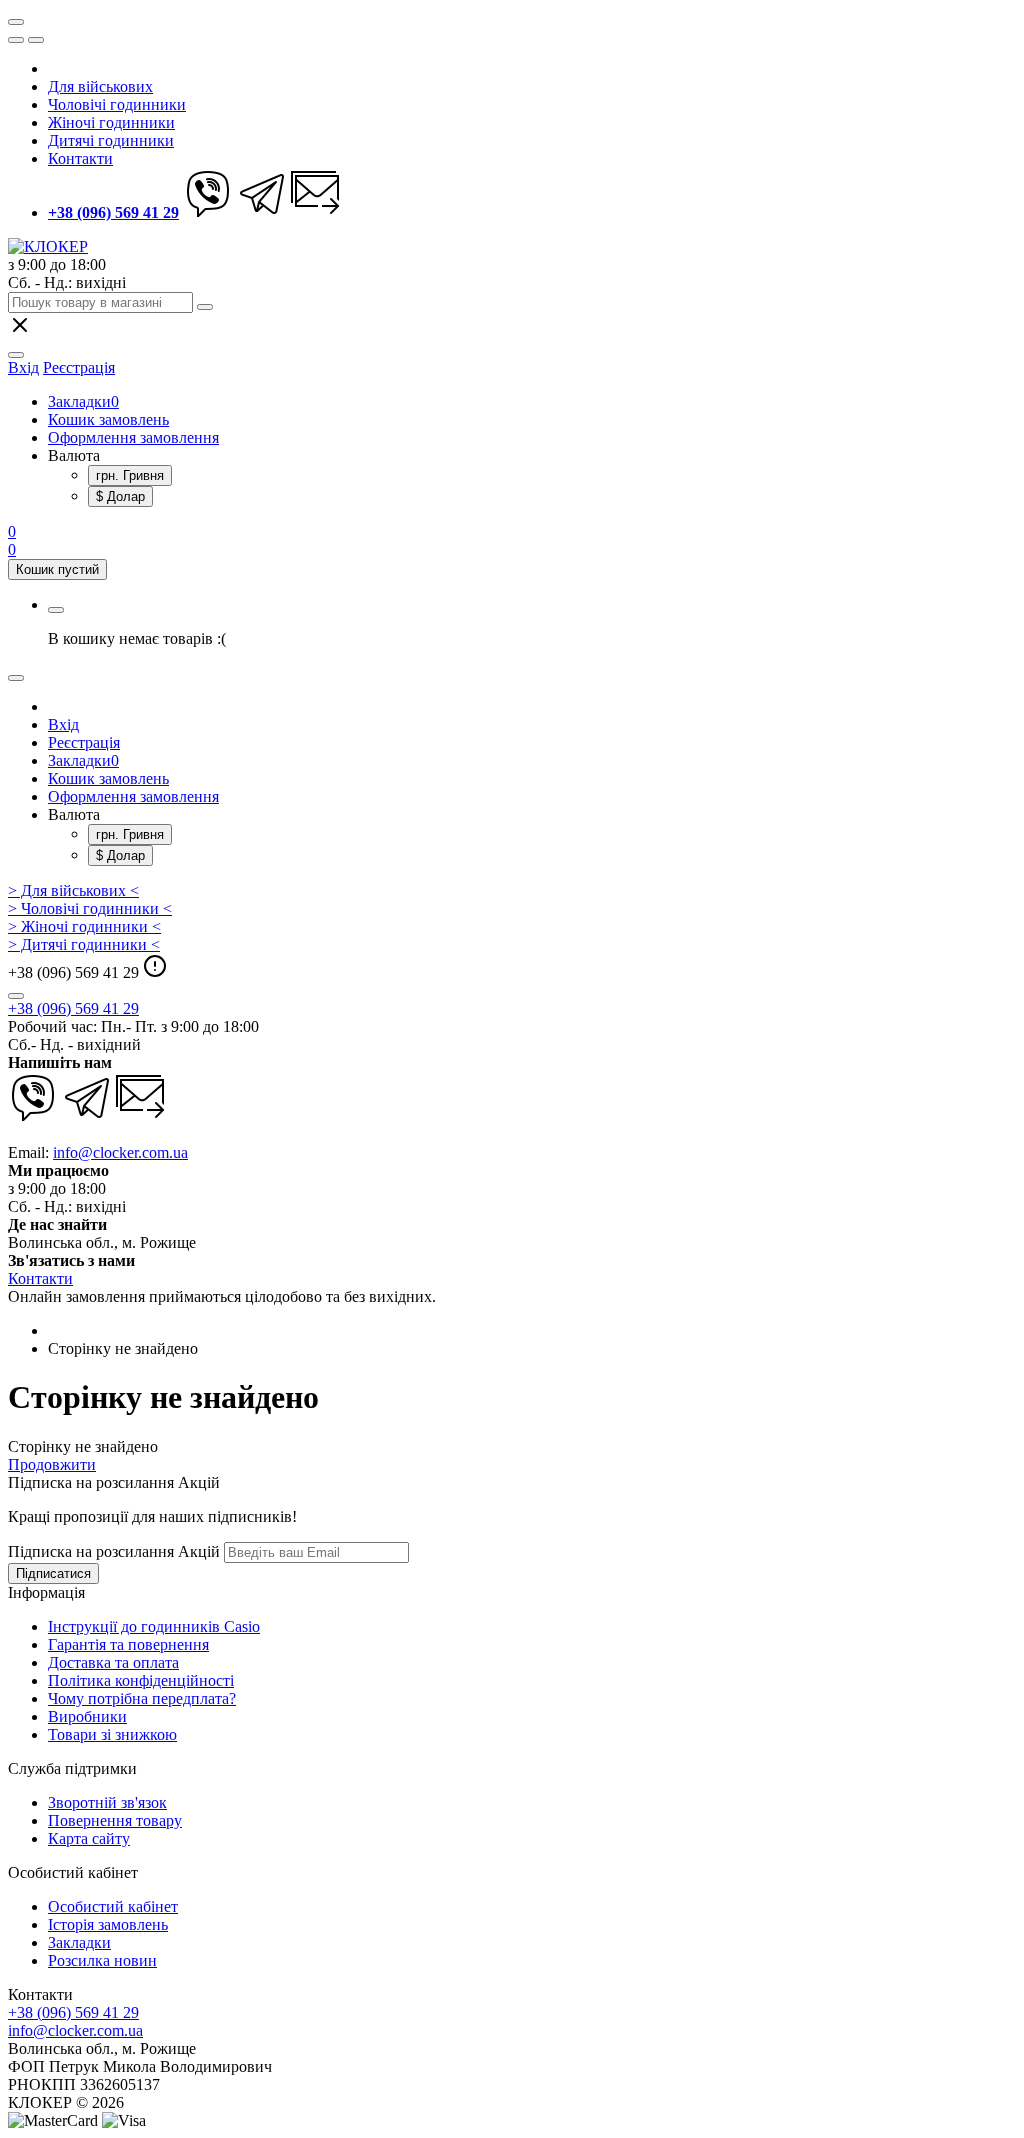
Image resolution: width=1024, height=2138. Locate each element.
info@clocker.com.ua (120, 1152)
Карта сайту (89, 1838)
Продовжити (52, 1464)
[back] (36, 40)
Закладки (83, 401)
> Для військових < (73, 890)
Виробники (87, 1716)
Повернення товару (115, 1820)
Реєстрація (79, 367)
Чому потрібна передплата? (142, 1698)
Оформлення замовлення (133, 437)
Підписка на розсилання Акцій (114, 1551)
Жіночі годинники (111, 122)
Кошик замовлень (108, 419)
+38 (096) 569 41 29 (73, 1008)
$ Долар (120, 496)
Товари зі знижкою (112, 1734)
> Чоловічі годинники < (90, 908)
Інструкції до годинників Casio (154, 1626)
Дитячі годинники (111, 140)
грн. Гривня (130, 475)
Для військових (100, 86)
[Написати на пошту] (316, 212)
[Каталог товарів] (16, 22)
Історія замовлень (108, 1924)
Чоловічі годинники (117, 104)
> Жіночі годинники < (84, 926)
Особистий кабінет (113, 1906)
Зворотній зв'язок (107, 1802)
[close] (16, 40)
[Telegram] (262, 212)
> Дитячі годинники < (84, 944)
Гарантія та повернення (128, 1644)
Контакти (80, 158)
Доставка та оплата (113, 1662)
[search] (205, 307)
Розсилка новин (102, 1960)
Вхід (63, 724)
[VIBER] (208, 212)
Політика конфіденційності (141, 1680)
